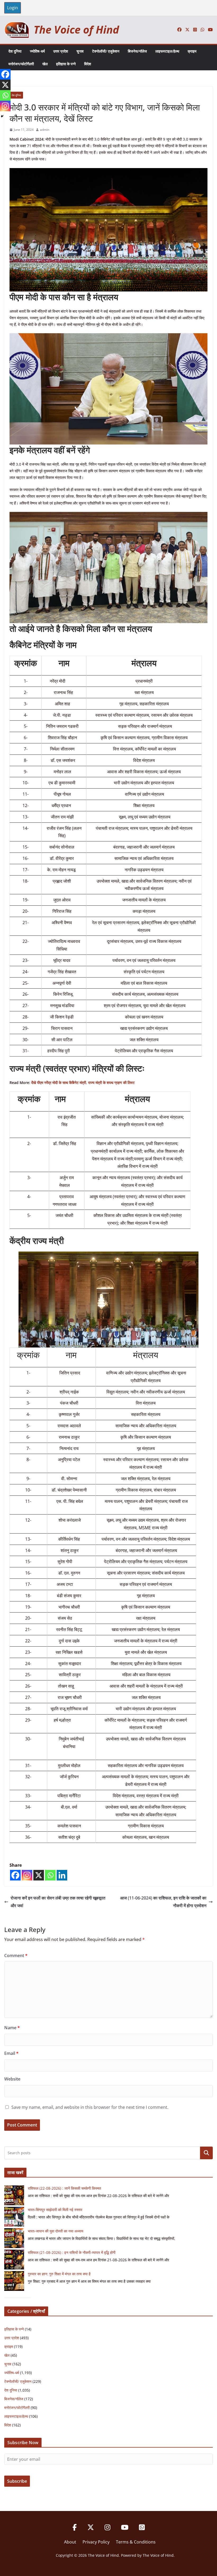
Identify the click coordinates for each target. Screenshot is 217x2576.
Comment (16, 1956)
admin (45, 130)
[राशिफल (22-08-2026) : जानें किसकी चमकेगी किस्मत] (14, 2195)
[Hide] (2, 116)
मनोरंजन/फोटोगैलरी (21, 64)
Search (206, 2153)
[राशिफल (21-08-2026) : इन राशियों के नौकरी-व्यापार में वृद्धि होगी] (14, 2260)
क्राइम (192, 51)
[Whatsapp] (50, 1875)
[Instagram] (27, 1875)
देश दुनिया (15, 51)
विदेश (88, 64)
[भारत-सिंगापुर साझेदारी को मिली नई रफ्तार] (14, 2217)
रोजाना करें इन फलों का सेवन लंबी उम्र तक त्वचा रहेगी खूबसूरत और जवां (58, 1902)
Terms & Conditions (136, 2542)
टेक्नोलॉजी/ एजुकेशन (106, 51)
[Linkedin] (62, 1875)
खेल (45, 64)
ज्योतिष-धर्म (37, 51)
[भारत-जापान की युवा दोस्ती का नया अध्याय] (14, 2238)
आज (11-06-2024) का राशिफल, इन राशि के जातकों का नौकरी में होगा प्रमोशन (163, 1902)
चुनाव (80, 51)
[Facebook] (15, 1875)
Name (12, 2028)
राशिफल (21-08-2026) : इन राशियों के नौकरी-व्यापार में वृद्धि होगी (72, 2252)
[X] (39, 1875)
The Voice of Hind (76, 29)
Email (11, 2053)
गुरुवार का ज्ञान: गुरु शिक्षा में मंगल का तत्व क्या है (59, 2274)
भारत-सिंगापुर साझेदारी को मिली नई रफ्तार (55, 2210)
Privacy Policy (96, 2542)
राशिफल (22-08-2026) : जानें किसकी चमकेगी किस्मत (64, 2188)
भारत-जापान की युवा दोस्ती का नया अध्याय (56, 2231)
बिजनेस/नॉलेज (137, 51)
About (70, 2542)
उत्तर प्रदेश (61, 51)
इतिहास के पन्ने (66, 64)
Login (13, 8)
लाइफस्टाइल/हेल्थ (167, 51)
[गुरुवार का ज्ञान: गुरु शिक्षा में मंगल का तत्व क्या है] (14, 2281)
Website (12, 2079)
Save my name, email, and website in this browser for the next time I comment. (90, 2107)
